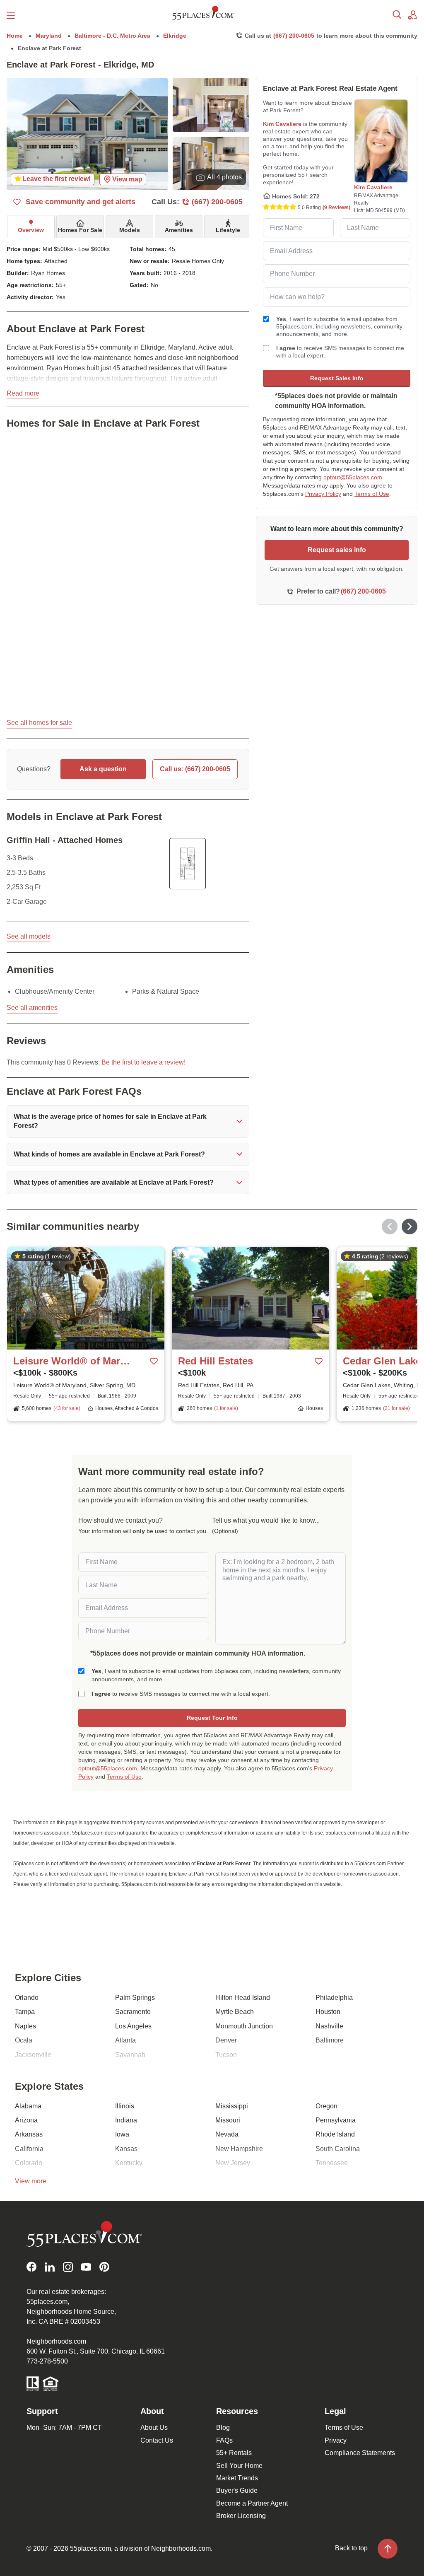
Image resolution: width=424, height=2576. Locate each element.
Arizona (26, 2120)
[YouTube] (86, 2267)
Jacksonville (33, 2055)
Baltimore (330, 2040)
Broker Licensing (241, 2516)
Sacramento (133, 2012)
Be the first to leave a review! (143, 1062)
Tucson (226, 2055)
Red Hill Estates (216, 1361)
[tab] (31, 227)
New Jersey (233, 2163)
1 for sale (226, 1408)
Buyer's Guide (237, 2490)
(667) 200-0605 (294, 36)
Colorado (29, 2163)
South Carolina (338, 2149)
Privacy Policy (323, 494)
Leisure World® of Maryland (74, 1361)
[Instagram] (68, 2267)
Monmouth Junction (244, 2026)
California (29, 2149)
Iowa (122, 2134)
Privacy (336, 2440)
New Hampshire (239, 2149)
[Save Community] (154, 1361)
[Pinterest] (104, 2267)
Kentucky (129, 2163)
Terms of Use (372, 494)
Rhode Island (335, 2134)
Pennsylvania (336, 2120)
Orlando (27, 1998)
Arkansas (29, 2134)
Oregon (326, 2106)
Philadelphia (334, 1998)
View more (31, 2181)
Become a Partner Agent (252, 2503)
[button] (128, 1121)
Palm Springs (135, 1998)
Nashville (329, 2026)
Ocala (24, 2040)
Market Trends (237, 2478)
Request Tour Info (212, 1718)
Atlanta (125, 2040)
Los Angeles (133, 2026)
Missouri (228, 2120)
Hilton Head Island (243, 1998)
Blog (223, 2428)
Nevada (227, 2134)
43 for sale (67, 1408)
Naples (25, 2026)
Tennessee (332, 2163)
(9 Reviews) (336, 208)
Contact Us (157, 2440)
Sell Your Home (239, 2466)
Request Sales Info (337, 378)
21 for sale (396, 1408)
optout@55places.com (353, 477)
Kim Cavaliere (282, 124)
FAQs (224, 2440)
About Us (154, 2428)
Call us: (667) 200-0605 (195, 769)
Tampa (25, 2012)
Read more (23, 393)
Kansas (126, 2149)
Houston (328, 2012)
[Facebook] (31, 2267)
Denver (226, 2040)
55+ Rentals (234, 2453)
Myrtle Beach (235, 2012)
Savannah (130, 2055)
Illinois (125, 2106)
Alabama (28, 2106)
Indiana (126, 2120)
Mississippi (232, 2106)
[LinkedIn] (50, 2267)
